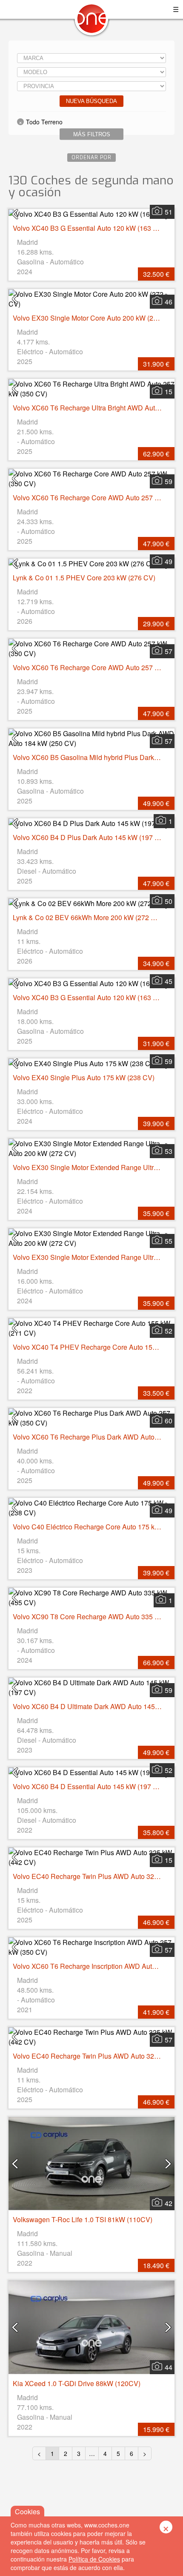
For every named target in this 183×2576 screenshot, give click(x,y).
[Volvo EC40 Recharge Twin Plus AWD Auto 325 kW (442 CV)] (91, 1857)
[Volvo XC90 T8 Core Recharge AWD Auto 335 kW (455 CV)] (91, 1598)
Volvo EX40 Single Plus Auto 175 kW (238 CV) (84, 1077)
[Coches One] (91, 22)
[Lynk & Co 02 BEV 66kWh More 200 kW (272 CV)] (91, 903)
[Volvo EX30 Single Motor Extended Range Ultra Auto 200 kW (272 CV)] (91, 1148)
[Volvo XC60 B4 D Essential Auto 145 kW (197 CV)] (91, 1772)
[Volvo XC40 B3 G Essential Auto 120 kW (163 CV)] (91, 214)
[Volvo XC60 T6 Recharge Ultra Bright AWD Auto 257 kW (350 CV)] (91, 389)
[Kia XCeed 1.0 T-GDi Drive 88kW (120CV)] (91, 2327)
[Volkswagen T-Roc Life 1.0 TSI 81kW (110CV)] (91, 2164)
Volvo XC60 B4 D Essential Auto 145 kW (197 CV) (89, 1786)
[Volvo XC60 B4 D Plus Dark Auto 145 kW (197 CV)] (91, 823)
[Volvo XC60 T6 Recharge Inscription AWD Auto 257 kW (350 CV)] (91, 1947)
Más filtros (92, 134)
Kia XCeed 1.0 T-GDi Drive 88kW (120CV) (77, 2383)
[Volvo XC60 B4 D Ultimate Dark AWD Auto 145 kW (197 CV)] (91, 1687)
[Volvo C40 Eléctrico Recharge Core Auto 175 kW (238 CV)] (91, 1508)
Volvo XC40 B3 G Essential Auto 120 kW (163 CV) (89, 228)
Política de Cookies (94, 2559)
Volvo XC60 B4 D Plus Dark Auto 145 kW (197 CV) (90, 837)
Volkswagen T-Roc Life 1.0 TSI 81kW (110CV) (83, 2219)
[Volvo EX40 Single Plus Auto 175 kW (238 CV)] (91, 1063)
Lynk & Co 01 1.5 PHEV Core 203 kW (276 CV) (84, 578)
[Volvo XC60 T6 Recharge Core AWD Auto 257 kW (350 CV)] (91, 479)
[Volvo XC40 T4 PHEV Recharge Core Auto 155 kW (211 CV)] (91, 1328)
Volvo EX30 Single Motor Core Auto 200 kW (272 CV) (94, 318)
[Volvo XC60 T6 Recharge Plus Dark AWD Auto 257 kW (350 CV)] (91, 1418)
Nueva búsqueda (91, 101)
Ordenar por (91, 158)
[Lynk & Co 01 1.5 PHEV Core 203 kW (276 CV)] (91, 564)
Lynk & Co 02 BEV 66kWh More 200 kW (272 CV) (88, 917)
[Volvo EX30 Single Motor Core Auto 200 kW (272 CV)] (91, 299)
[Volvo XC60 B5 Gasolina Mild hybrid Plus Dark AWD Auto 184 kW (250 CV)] (91, 738)
